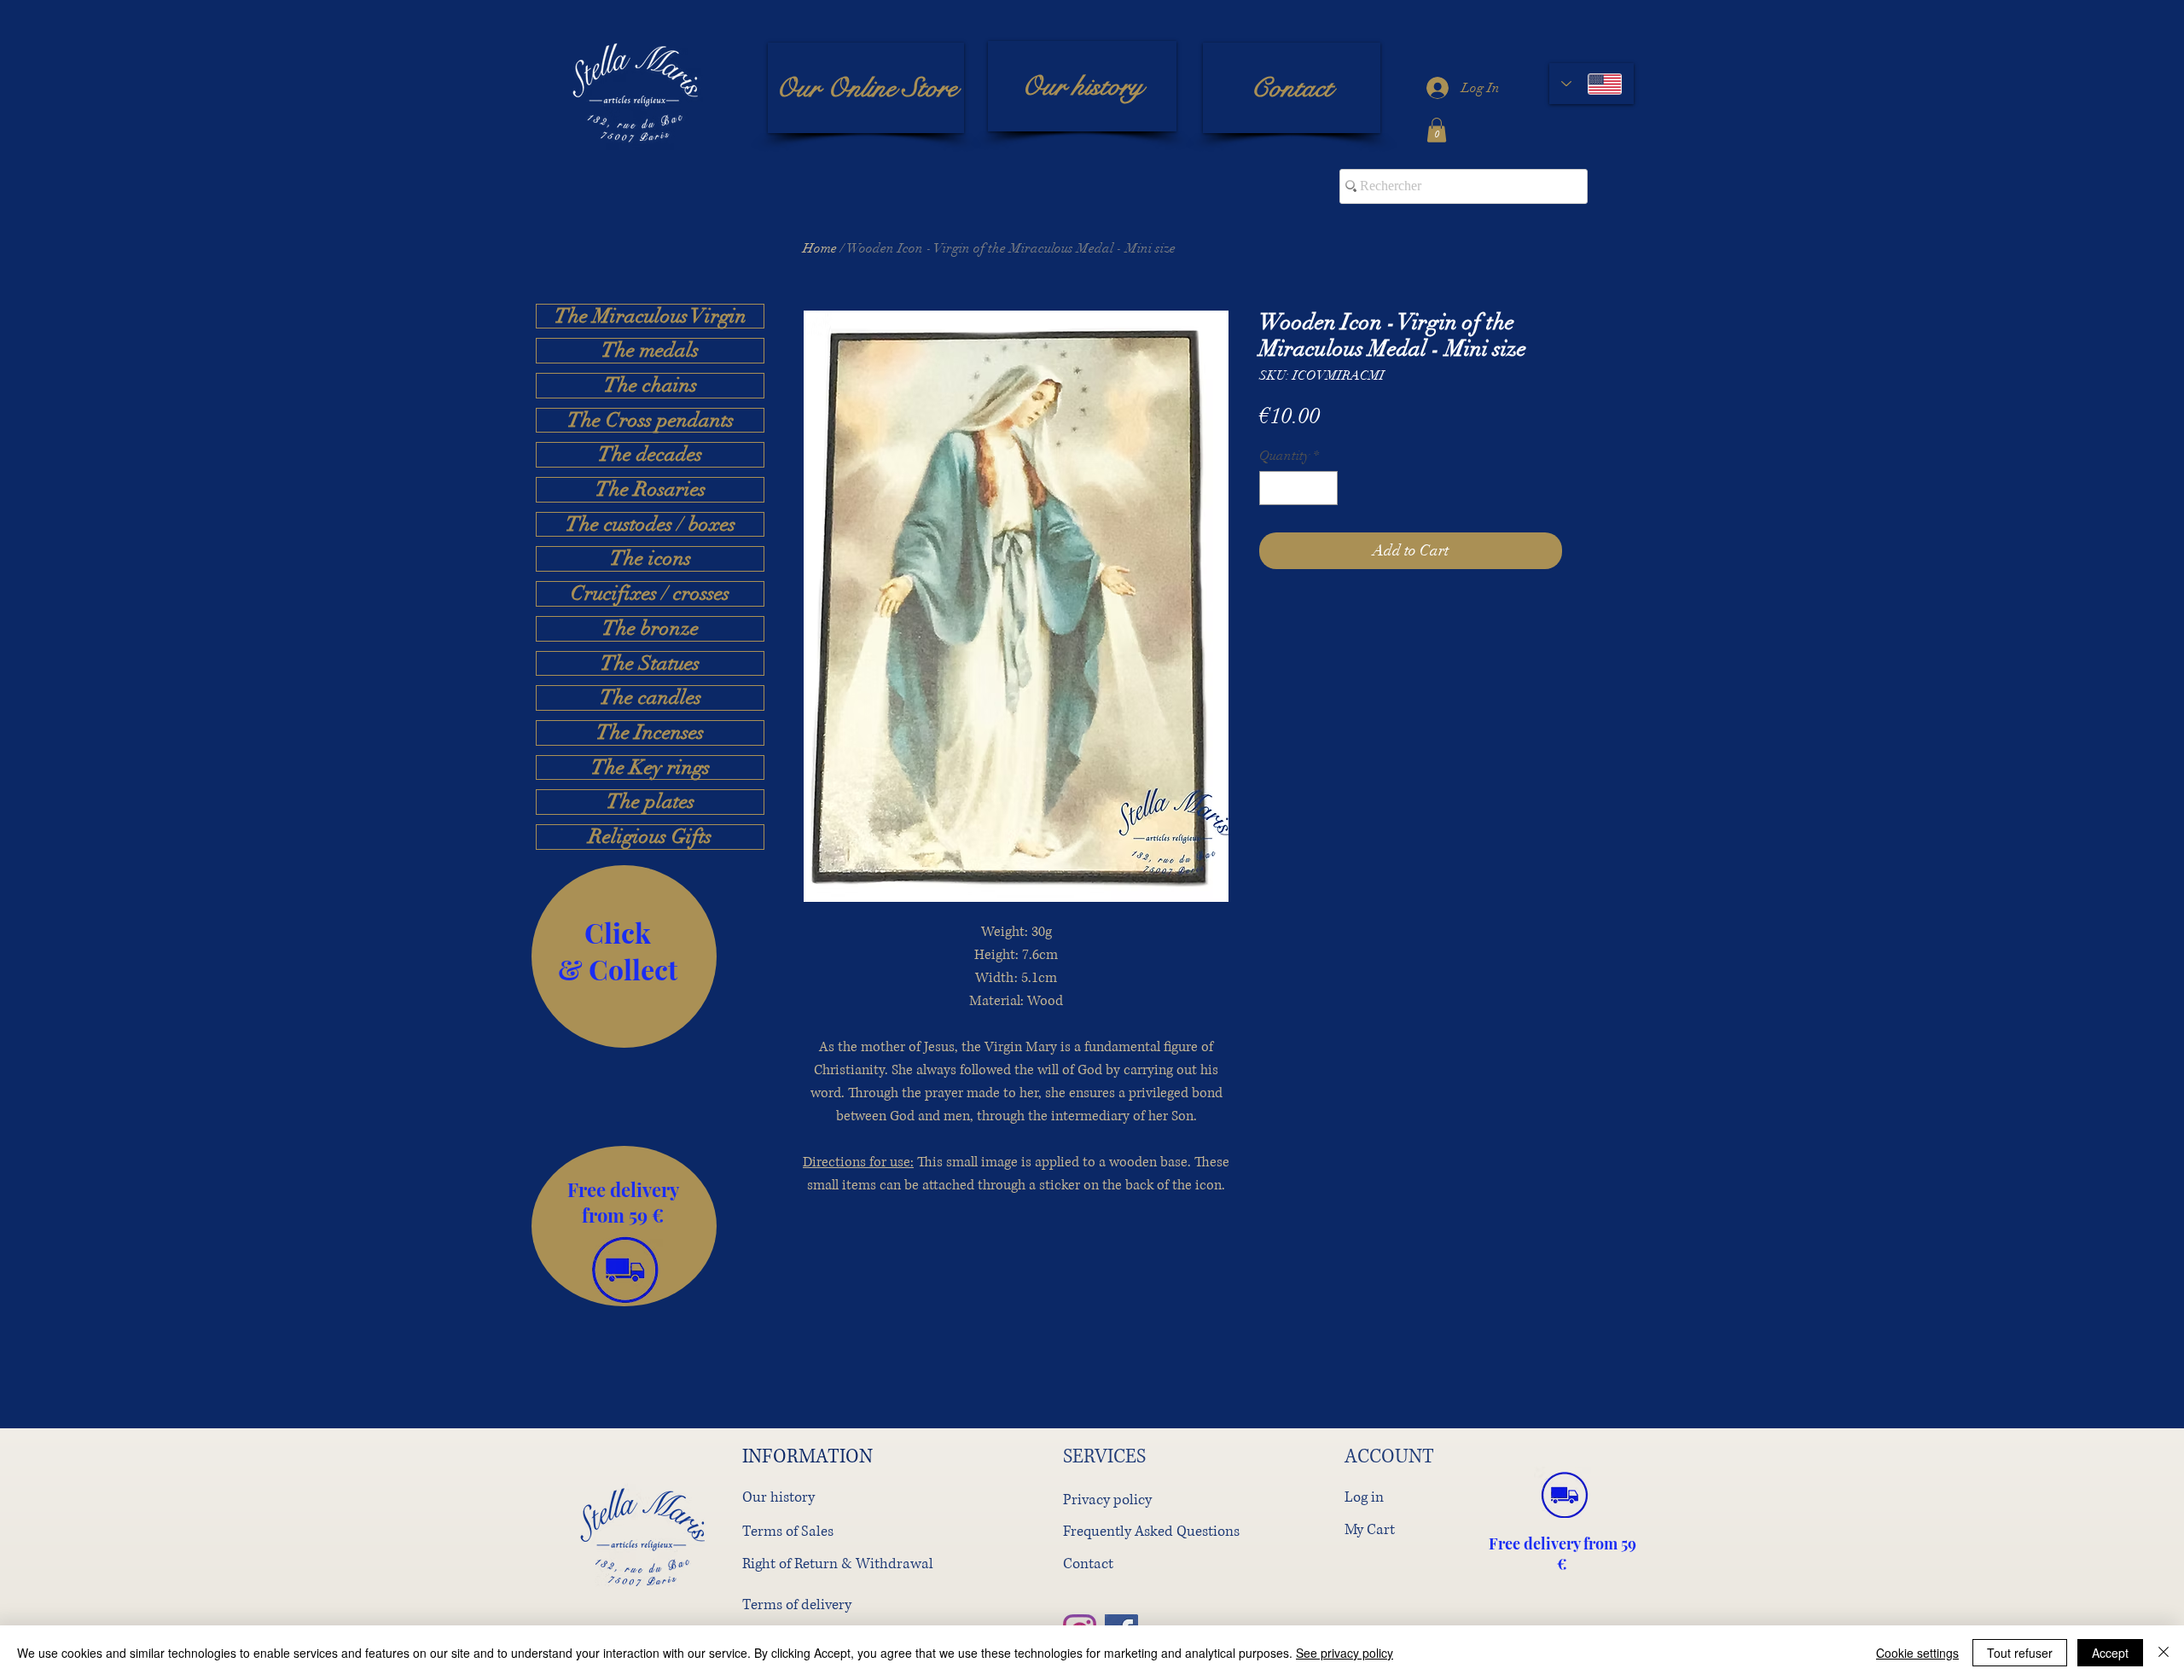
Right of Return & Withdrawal (838, 1564)
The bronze (651, 629)
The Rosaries (651, 490)
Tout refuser (2020, 1653)
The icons (651, 559)
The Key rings (651, 768)
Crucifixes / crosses (650, 594)
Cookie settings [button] (1917, 1653)
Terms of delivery (797, 1604)
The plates (651, 802)
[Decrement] (1274, 488)
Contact (1088, 1564)
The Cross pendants (651, 421)
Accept (2110, 1653)
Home (820, 248)
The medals (650, 351)
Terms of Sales (788, 1531)
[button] (1437, 130)
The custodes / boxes (651, 525)
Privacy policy (1107, 1500)
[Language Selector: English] (1592, 84)
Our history (778, 1497)
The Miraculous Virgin (651, 317)
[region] (624, 956)
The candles (651, 698)
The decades (650, 455)
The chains (651, 386)
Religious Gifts (650, 837)
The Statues (650, 664)
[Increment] (1323, 488)
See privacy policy (1345, 1653)
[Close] (2164, 1653)
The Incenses (650, 733)
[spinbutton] (1298, 488)
